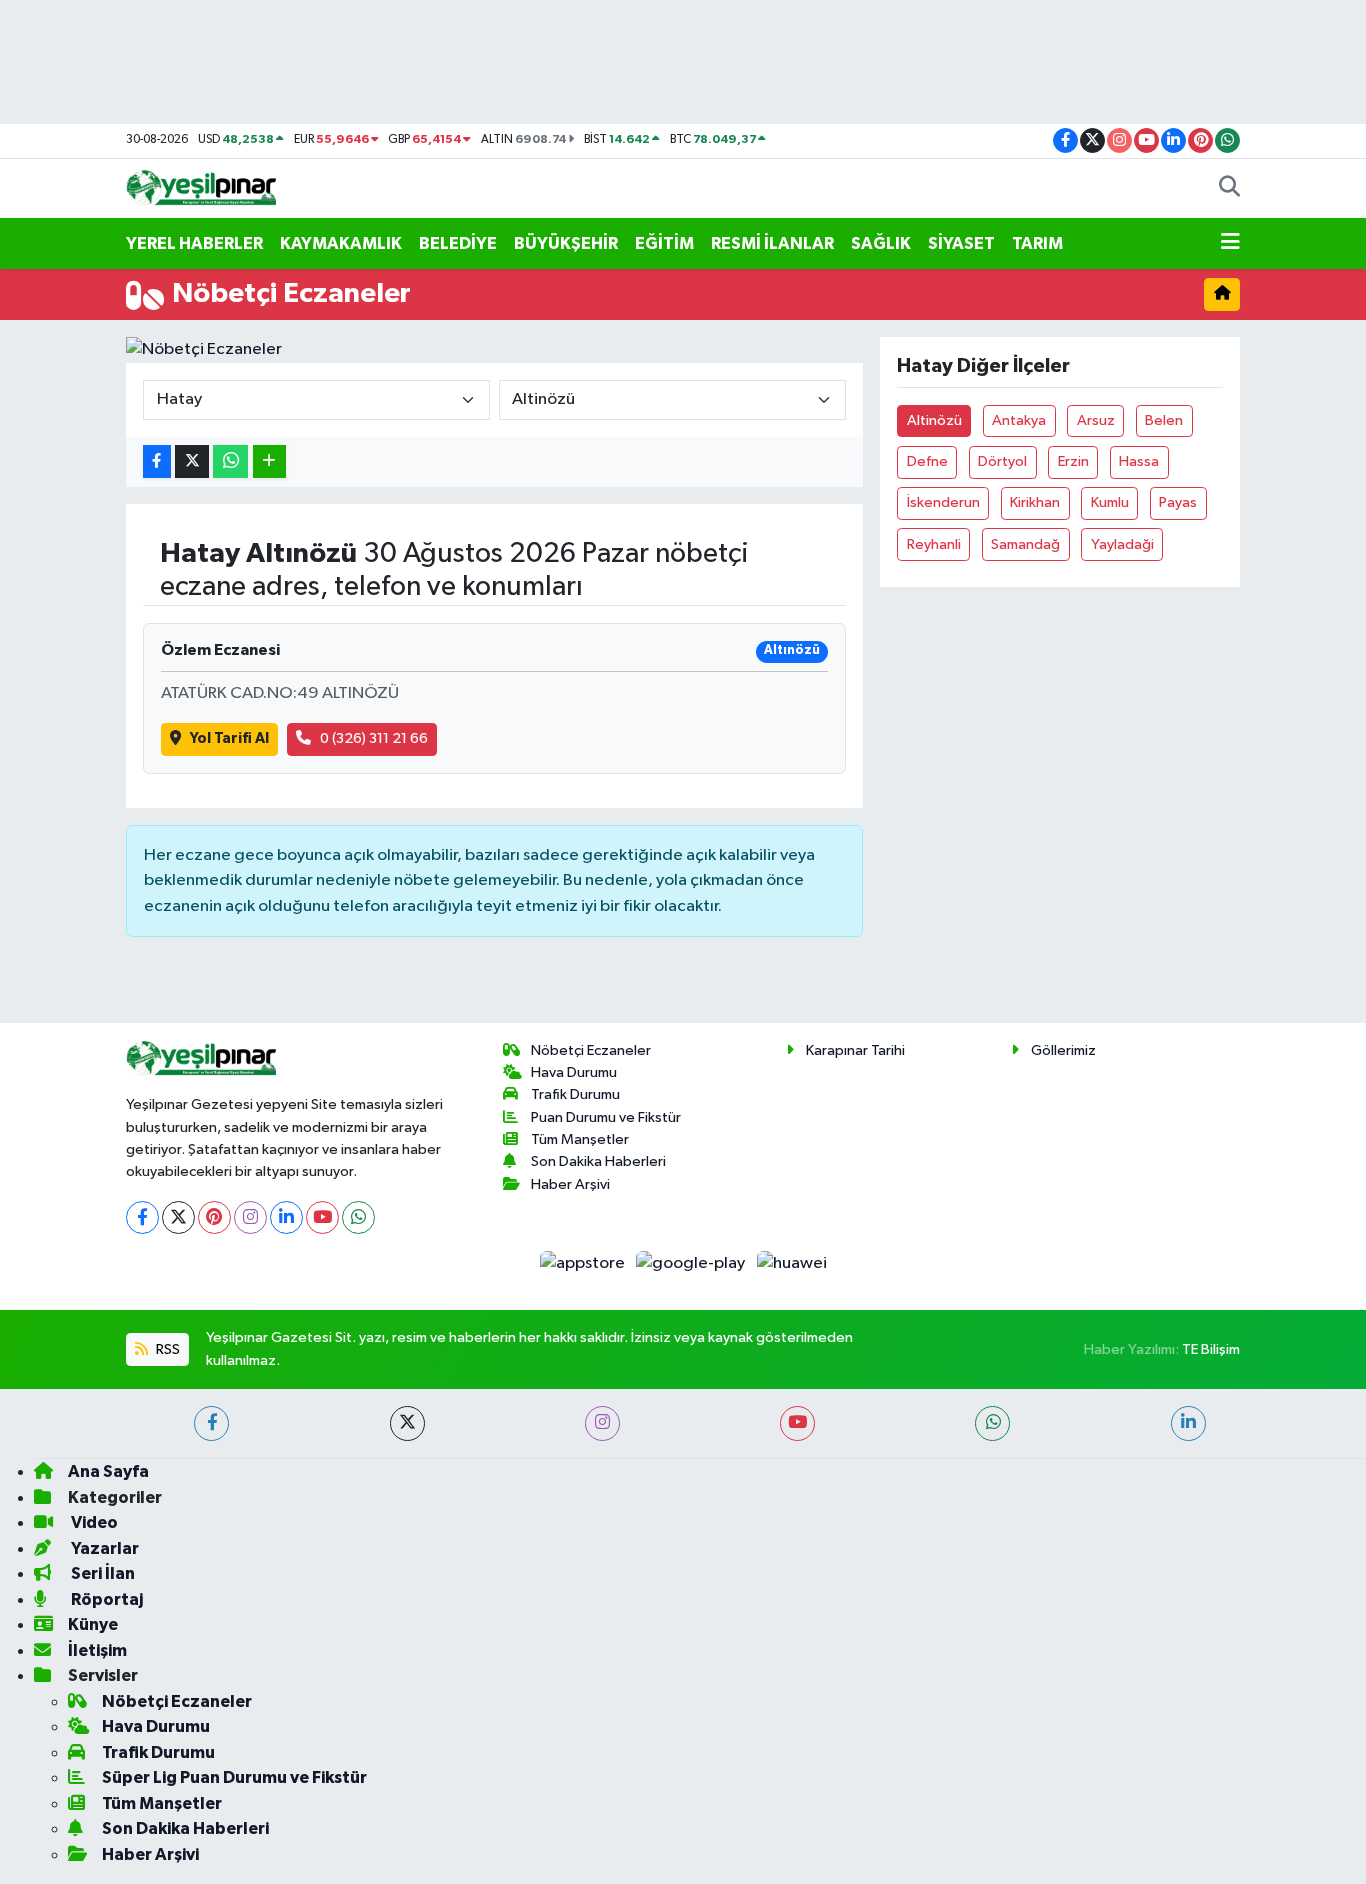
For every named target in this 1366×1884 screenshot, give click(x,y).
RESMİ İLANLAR (772, 243)
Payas (1178, 502)
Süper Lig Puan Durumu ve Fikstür (234, 1777)
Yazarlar (103, 1548)
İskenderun (943, 502)
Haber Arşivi (570, 1184)
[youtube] (797, 1423)
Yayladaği (1122, 544)
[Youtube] (322, 1217)
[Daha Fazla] (269, 461)
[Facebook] (142, 1217)
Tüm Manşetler (580, 1139)
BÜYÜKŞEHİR (566, 243)
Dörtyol (1002, 461)
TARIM (1037, 243)
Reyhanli (934, 544)
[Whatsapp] (358, 1217)
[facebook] (211, 1423)
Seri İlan (101, 1573)
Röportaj (105, 1599)
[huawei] (791, 1263)
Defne (927, 461)
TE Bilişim (1211, 1349)
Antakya (1019, 420)
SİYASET (961, 243)
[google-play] (692, 1263)
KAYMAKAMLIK (341, 243)
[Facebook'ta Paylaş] (157, 461)
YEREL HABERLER (194, 243)
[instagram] (602, 1423)
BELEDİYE (458, 243)
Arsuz (1096, 420)
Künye (93, 1624)
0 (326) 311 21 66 (374, 738)
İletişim (97, 1650)
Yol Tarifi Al (229, 738)
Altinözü (934, 420)
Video (93, 1522)
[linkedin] (1188, 1423)
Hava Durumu (574, 1072)
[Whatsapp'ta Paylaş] (230, 461)
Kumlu (1110, 502)
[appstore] (583, 1263)
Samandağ (1025, 544)
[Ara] (1229, 189)
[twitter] (407, 1423)
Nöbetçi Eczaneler (591, 1050)
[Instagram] (250, 1217)
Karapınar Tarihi (855, 1050)
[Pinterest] (214, 1217)
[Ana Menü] (1230, 244)
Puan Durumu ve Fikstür (606, 1117)
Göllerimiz (1063, 1050)
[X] (178, 1217)
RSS (166, 1349)
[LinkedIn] (286, 1217)
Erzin (1073, 461)
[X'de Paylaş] (192, 461)
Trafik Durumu (575, 1094)
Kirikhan (1035, 502)
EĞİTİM (664, 243)
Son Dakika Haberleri (598, 1161)
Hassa (1139, 461)
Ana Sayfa (108, 1471)
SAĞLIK (881, 243)
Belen (1164, 420)
